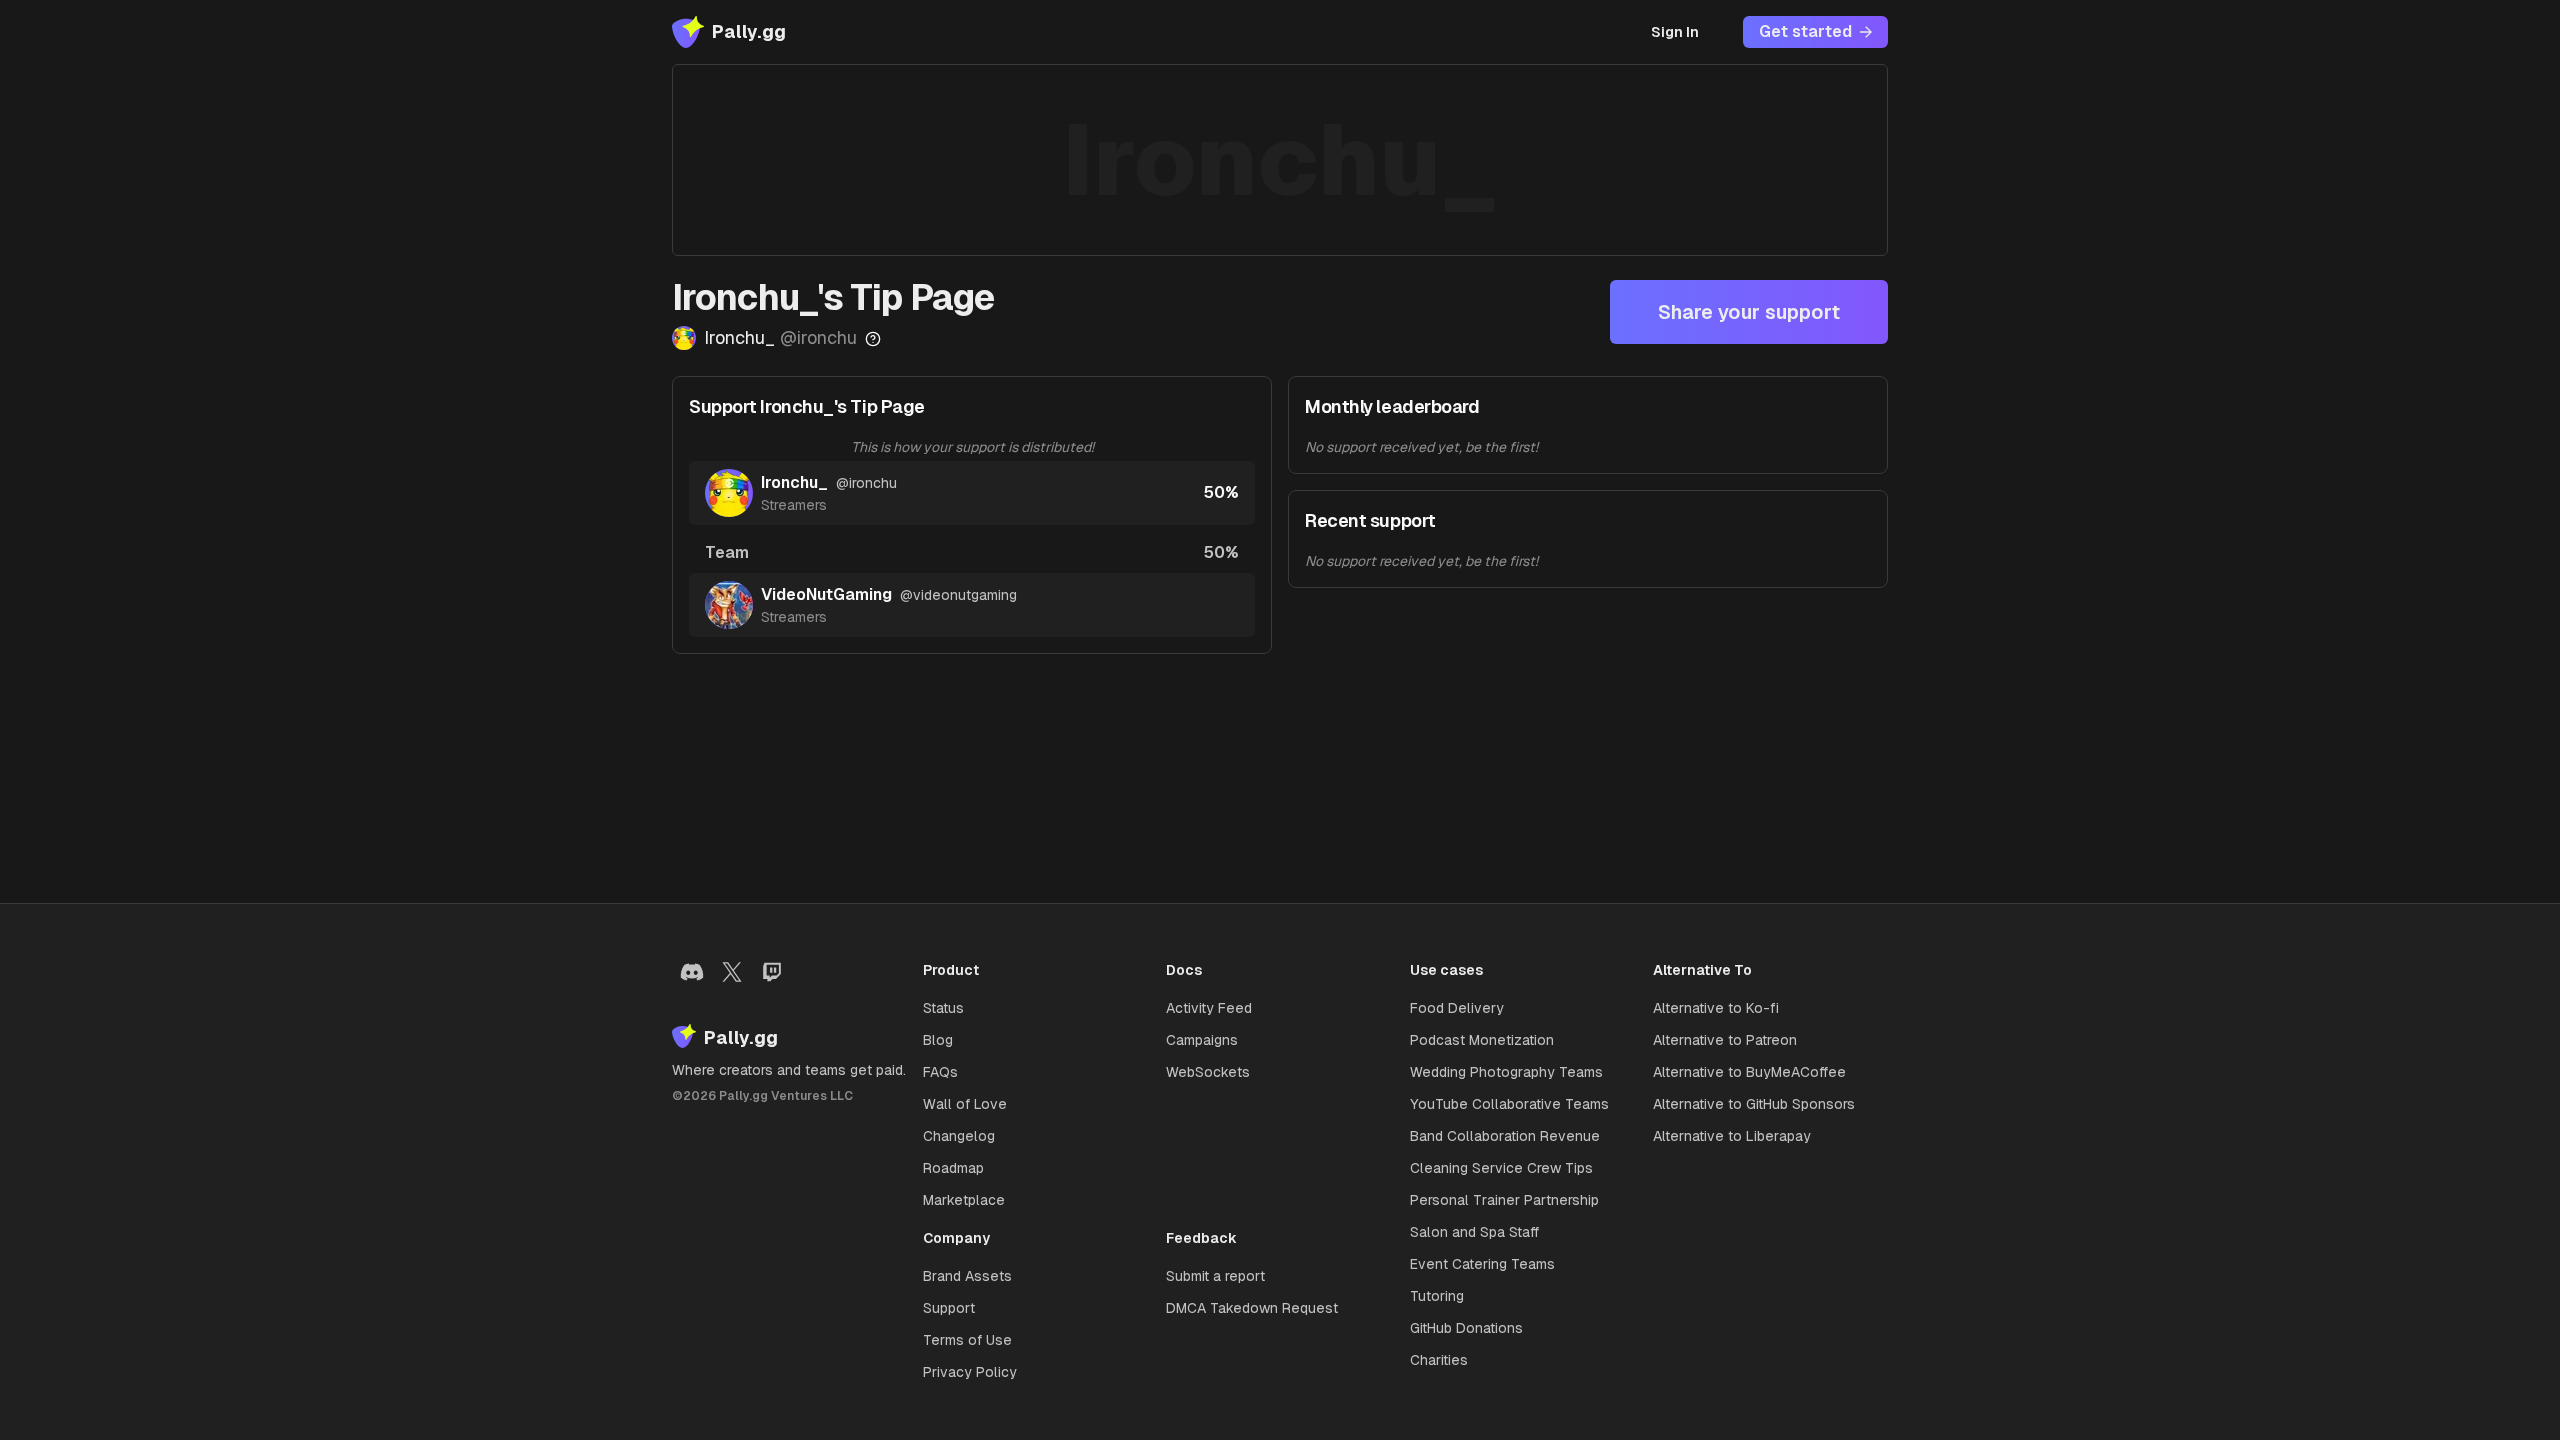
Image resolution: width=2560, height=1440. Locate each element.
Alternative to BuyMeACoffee (1749, 1072)
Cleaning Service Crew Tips (1501, 1168)
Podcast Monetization (1482, 1040)
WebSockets (1208, 1072)
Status (943, 1008)
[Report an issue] (873, 339)
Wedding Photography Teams (1506, 1072)
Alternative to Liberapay (1732, 1136)
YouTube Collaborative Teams (1509, 1104)
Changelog (959, 1136)
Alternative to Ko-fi (1716, 1008)
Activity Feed (1209, 1008)
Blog (938, 1040)
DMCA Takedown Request (1252, 1308)
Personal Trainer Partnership (1504, 1200)
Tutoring (1437, 1296)
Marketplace (964, 1200)
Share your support (1749, 312)
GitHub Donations (1466, 1328)
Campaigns (1202, 1040)
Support (949, 1308)
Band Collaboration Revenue (1505, 1136)
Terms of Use (967, 1340)
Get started (1805, 31)
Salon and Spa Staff (1474, 1232)
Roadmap (953, 1168)
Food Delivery (1457, 1008)
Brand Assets (967, 1276)
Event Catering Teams (1482, 1264)
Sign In (1675, 32)
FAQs (940, 1072)
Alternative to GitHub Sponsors (1754, 1104)
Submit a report (1215, 1276)
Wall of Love (965, 1104)
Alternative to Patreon (1725, 1040)
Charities (1439, 1360)
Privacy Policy (970, 1372)
